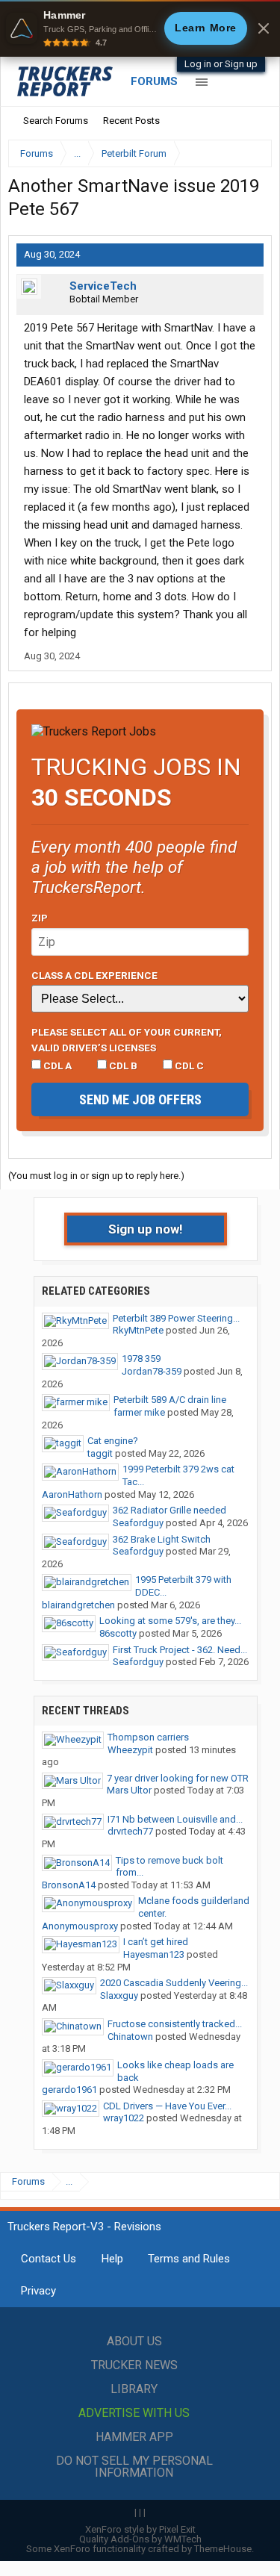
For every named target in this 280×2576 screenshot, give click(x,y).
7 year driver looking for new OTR (178, 1778)
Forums (154, 81)
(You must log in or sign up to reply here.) (96, 1176)
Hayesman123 (154, 1954)
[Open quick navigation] (250, 153)
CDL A (56, 1065)
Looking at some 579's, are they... (170, 1621)
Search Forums (56, 121)
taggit (100, 1453)
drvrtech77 (130, 1831)
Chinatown (130, 2037)
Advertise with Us (134, 2413)
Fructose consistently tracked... (175, 2024)
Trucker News (134, 2365)
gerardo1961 (69, 2090)
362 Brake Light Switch (162, 1539)
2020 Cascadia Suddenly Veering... (174, 1983)
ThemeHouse (223, 2549)
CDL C (188, 1065)
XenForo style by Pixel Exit (140, 2529)
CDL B (122, 1065)
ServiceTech (103, 286)
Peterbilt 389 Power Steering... (176, 1318)
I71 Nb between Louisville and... (175, 1819)
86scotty (118, 1633)
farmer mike (139, 1412)
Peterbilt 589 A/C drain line (170, 1400)
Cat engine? (113, 1441)
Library (134, 2389)
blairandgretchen (78, 1605)
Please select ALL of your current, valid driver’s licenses (127, 1039)
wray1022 (124, 2118)
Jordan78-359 (152, 1371)
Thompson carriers (148, 1737)
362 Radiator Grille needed (169, 1510)
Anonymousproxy (80, 1926)
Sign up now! (146, 1229)
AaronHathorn (72, 1494)
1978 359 (141, 1359)
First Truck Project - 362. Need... (180, 1650)
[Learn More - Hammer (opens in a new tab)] (140, 28)
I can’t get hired (156, 1942)
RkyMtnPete (138, 1330)
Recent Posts (131, 121)
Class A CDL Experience (94, 975)
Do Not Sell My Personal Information (134, 2467)
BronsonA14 (69, 1885)
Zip (40, 918)
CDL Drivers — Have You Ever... (167, 2106)
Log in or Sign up (221, 64)
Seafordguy (138, 1523)
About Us (134, 2341)
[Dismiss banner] (264, 28)
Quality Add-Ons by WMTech (140, 2539)
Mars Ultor (129, 1790)
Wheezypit (130, 1750)
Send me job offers (140, 1099)
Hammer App (134, 2437)
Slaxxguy (119, 1995)
